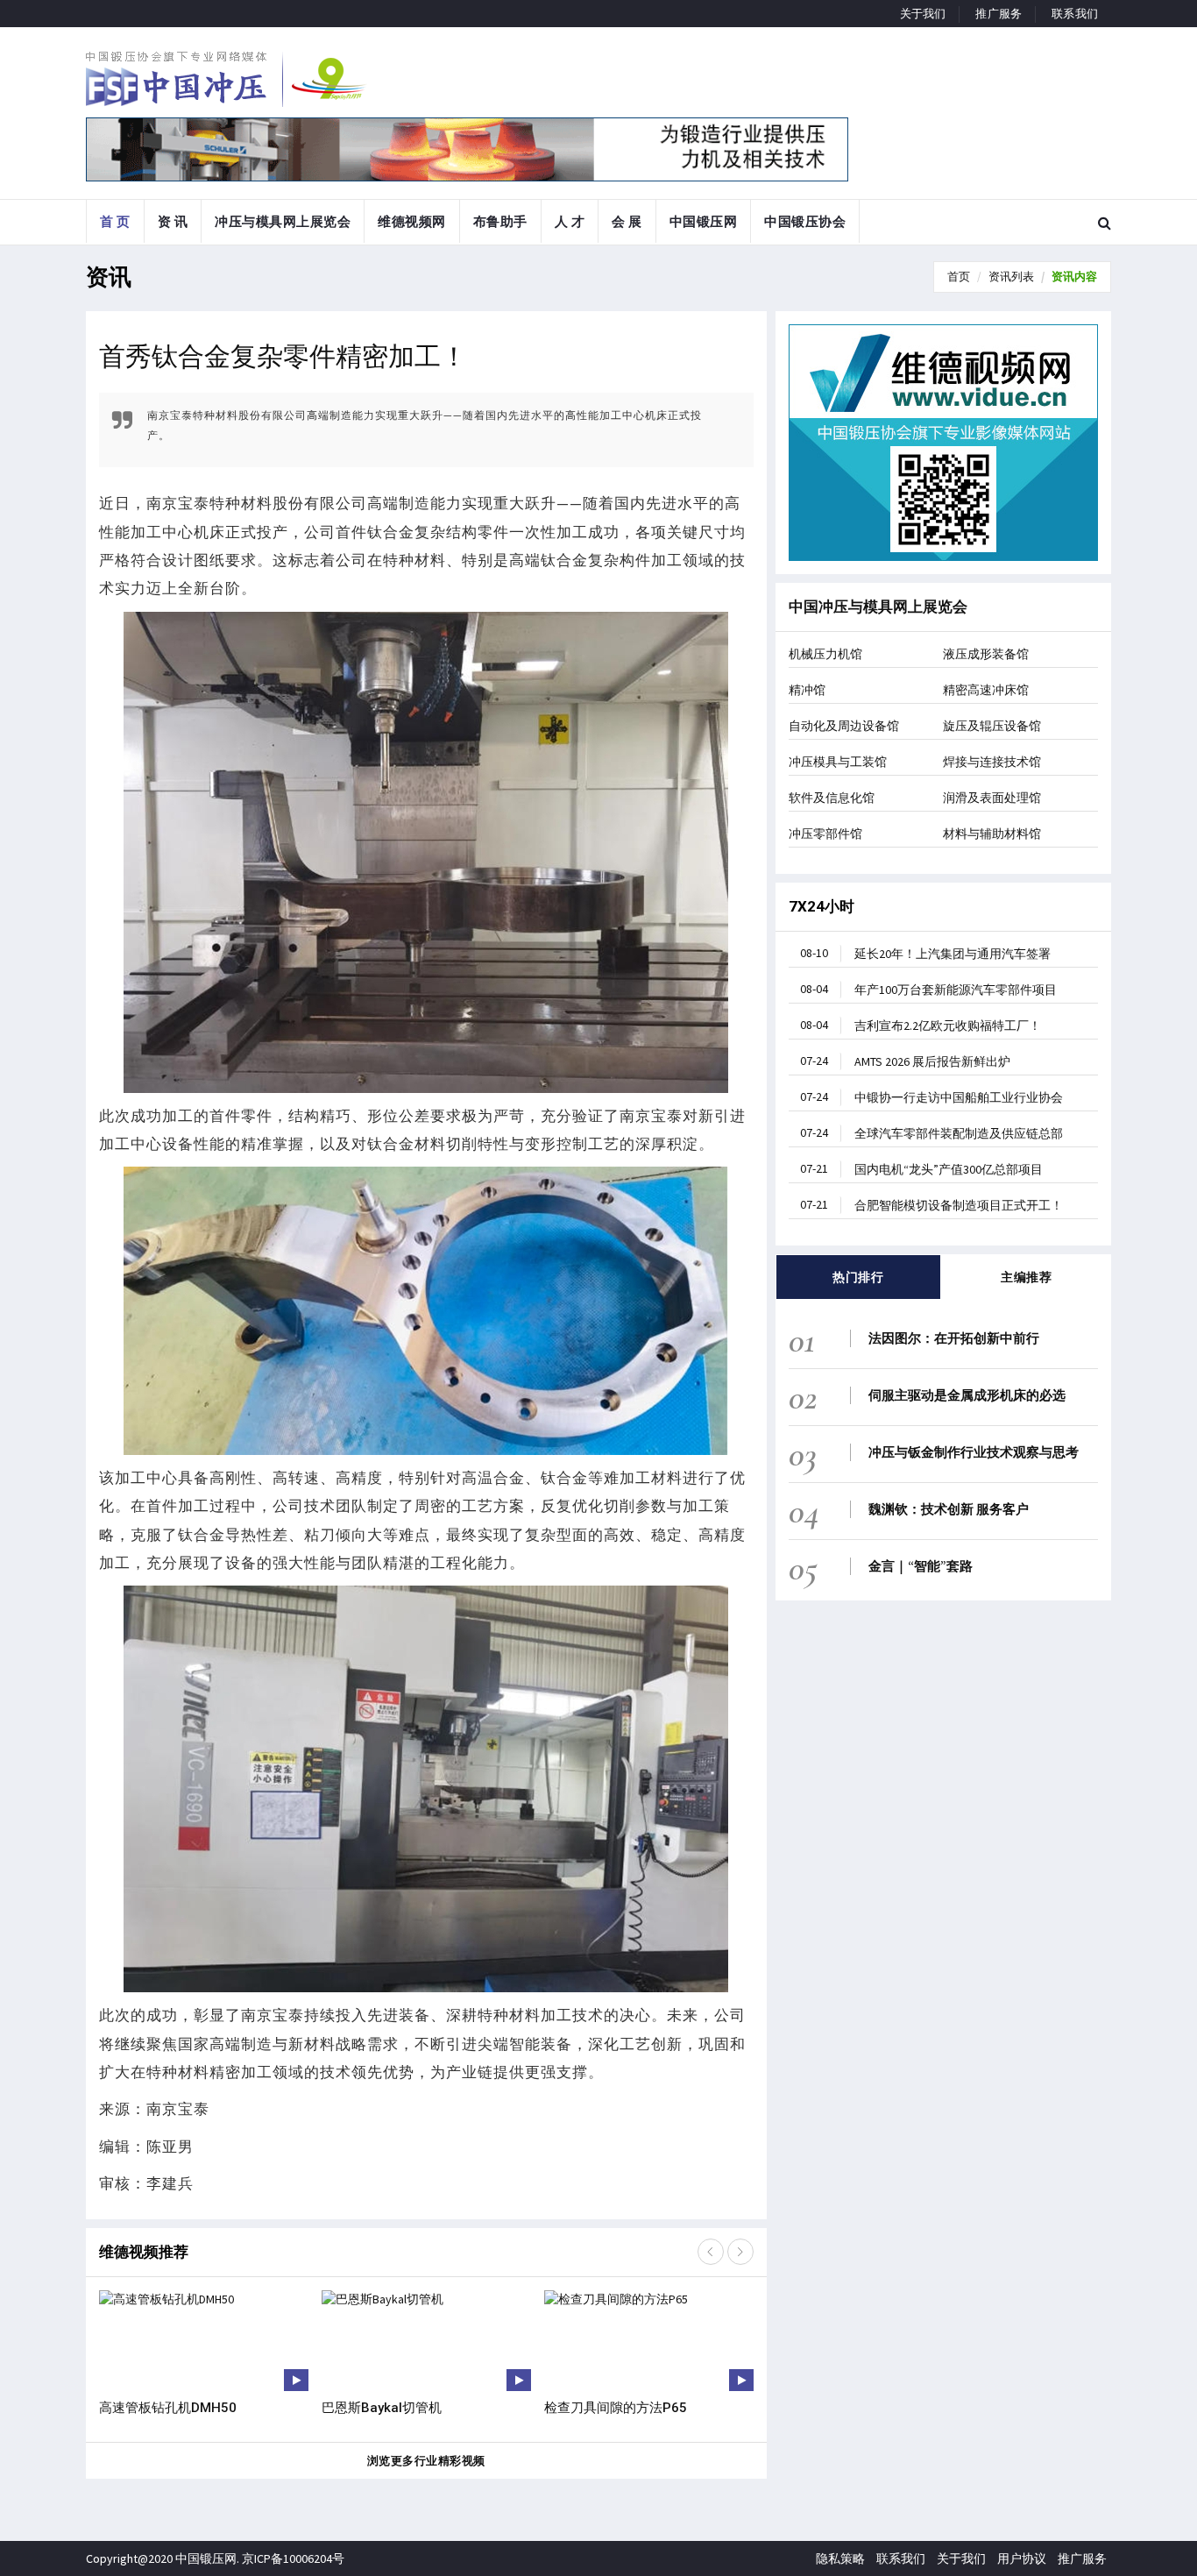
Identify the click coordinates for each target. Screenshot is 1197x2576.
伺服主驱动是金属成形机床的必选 (967, 1395)
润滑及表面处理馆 (992, 798)
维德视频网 (412, 221)
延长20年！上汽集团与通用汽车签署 (925, 953)
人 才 (570, 221)
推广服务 (999, 14)
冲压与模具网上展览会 (283, 221)
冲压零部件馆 (825, 834)
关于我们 (923, 14)
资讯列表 (1011, 277)
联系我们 (1075, 14)
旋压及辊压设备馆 (992, 726)
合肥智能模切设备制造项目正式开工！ (931, 1205)
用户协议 (1022, 2558)
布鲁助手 (500, 221)
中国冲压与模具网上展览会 (878, 607)
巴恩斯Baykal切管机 (382, 2408)
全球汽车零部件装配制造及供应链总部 (931, 1133)
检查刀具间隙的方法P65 (616, 2408)
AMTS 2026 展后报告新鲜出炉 (905, 1061)
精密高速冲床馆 (986, 690)
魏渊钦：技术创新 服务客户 (949, 1509)
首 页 (115, 221)
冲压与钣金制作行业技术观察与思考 (974, 1452)
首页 (959, 277)
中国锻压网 (704, 221)
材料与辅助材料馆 (992, 834)
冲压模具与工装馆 (838, 762)
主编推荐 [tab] (1026, 1277)
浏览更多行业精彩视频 (426, 2461)
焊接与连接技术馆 (992, 762)
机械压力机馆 (825, 654)
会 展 (627, 221)
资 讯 (173, 221)
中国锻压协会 (805, 221)
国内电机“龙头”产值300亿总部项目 (921, 1169)
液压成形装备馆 (986, 654)
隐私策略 (840, 2558)
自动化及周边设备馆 (844, 726)
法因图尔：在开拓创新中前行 (954, 1338)
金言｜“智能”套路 (921, 1566)
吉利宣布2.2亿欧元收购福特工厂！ (921, 1025)
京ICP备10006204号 (293, 2558)
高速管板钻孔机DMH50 (168, 2408)
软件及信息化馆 (832, 798)
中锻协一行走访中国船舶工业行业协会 (931, 1097)
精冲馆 (807, 690)
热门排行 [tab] (858, 1277)
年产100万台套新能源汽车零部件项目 (928, 989)
